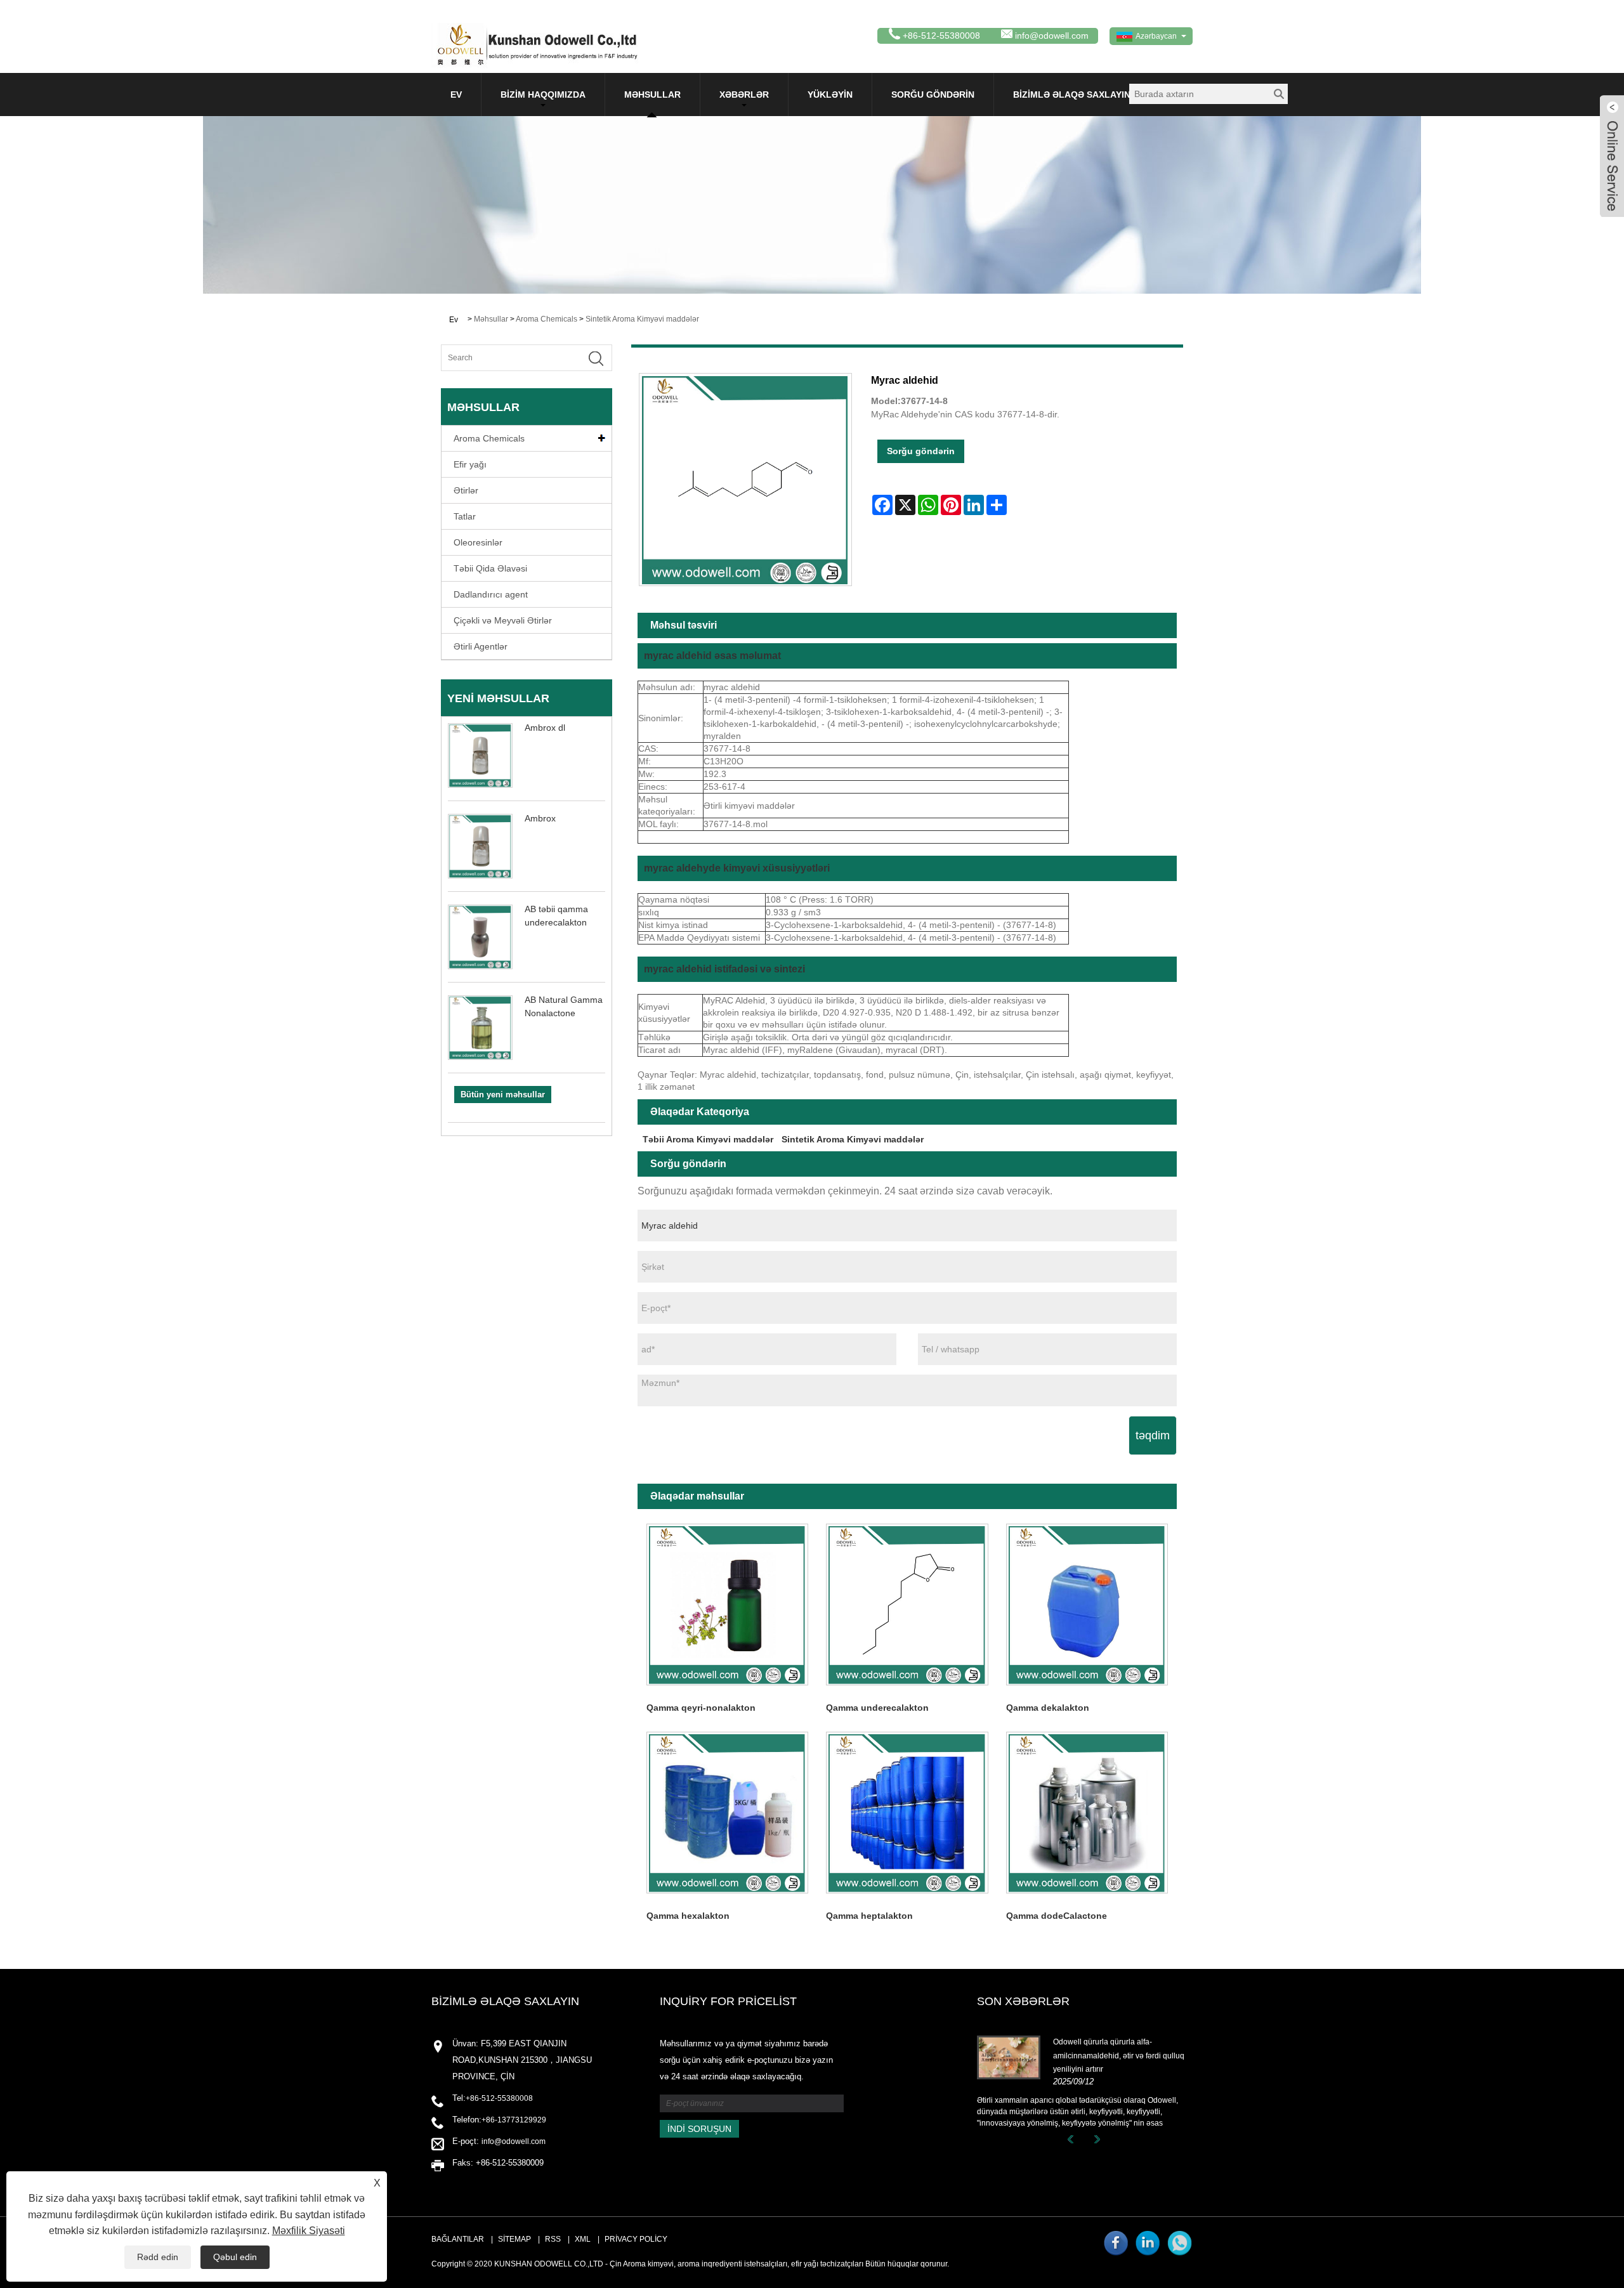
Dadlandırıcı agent (491, 594)
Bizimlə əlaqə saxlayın (1072, 95)
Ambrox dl (545, 728)
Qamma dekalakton (1048, 1708)
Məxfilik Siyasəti (309, 2231)
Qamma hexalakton (688, 1916)
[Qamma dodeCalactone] (1087, 1813)
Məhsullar (652, 95)
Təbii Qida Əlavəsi (490, 568)
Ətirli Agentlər (481, 646)
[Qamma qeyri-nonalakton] (727, 1605)
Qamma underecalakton (877, 1708)
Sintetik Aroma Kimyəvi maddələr (642, 319)
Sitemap (514, 2239)
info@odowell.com (1052, 36)
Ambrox (540, 818)
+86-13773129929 (514, 2120)
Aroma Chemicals (547, 319)
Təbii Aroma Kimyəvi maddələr (708, 1139)
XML (583, 2239)
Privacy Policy (636, 2239)
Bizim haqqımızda (543, 95)
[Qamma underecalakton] (907, 1605)
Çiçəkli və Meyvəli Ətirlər (503, 620)
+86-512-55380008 (499, 2098)
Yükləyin (830, 95)
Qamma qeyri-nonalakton (701, 1708)
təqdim (1153, 1435)
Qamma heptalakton (869, 1916)
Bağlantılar (458, 2239)
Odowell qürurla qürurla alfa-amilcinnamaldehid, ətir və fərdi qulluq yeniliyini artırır (1119, 2056)
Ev (456, 95)
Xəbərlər (744, 95)
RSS (553, 2239)
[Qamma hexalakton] (727, 1813)
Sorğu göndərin (933, 95)
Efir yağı (470, 464)
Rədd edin (158, 2257)
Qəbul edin (235, 2257)
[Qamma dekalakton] (1087, 1605)
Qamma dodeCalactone (1057, 1916)
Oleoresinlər (478, 542)
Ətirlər (466, 490)
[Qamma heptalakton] (907, 1813)
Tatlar (465, 516)
